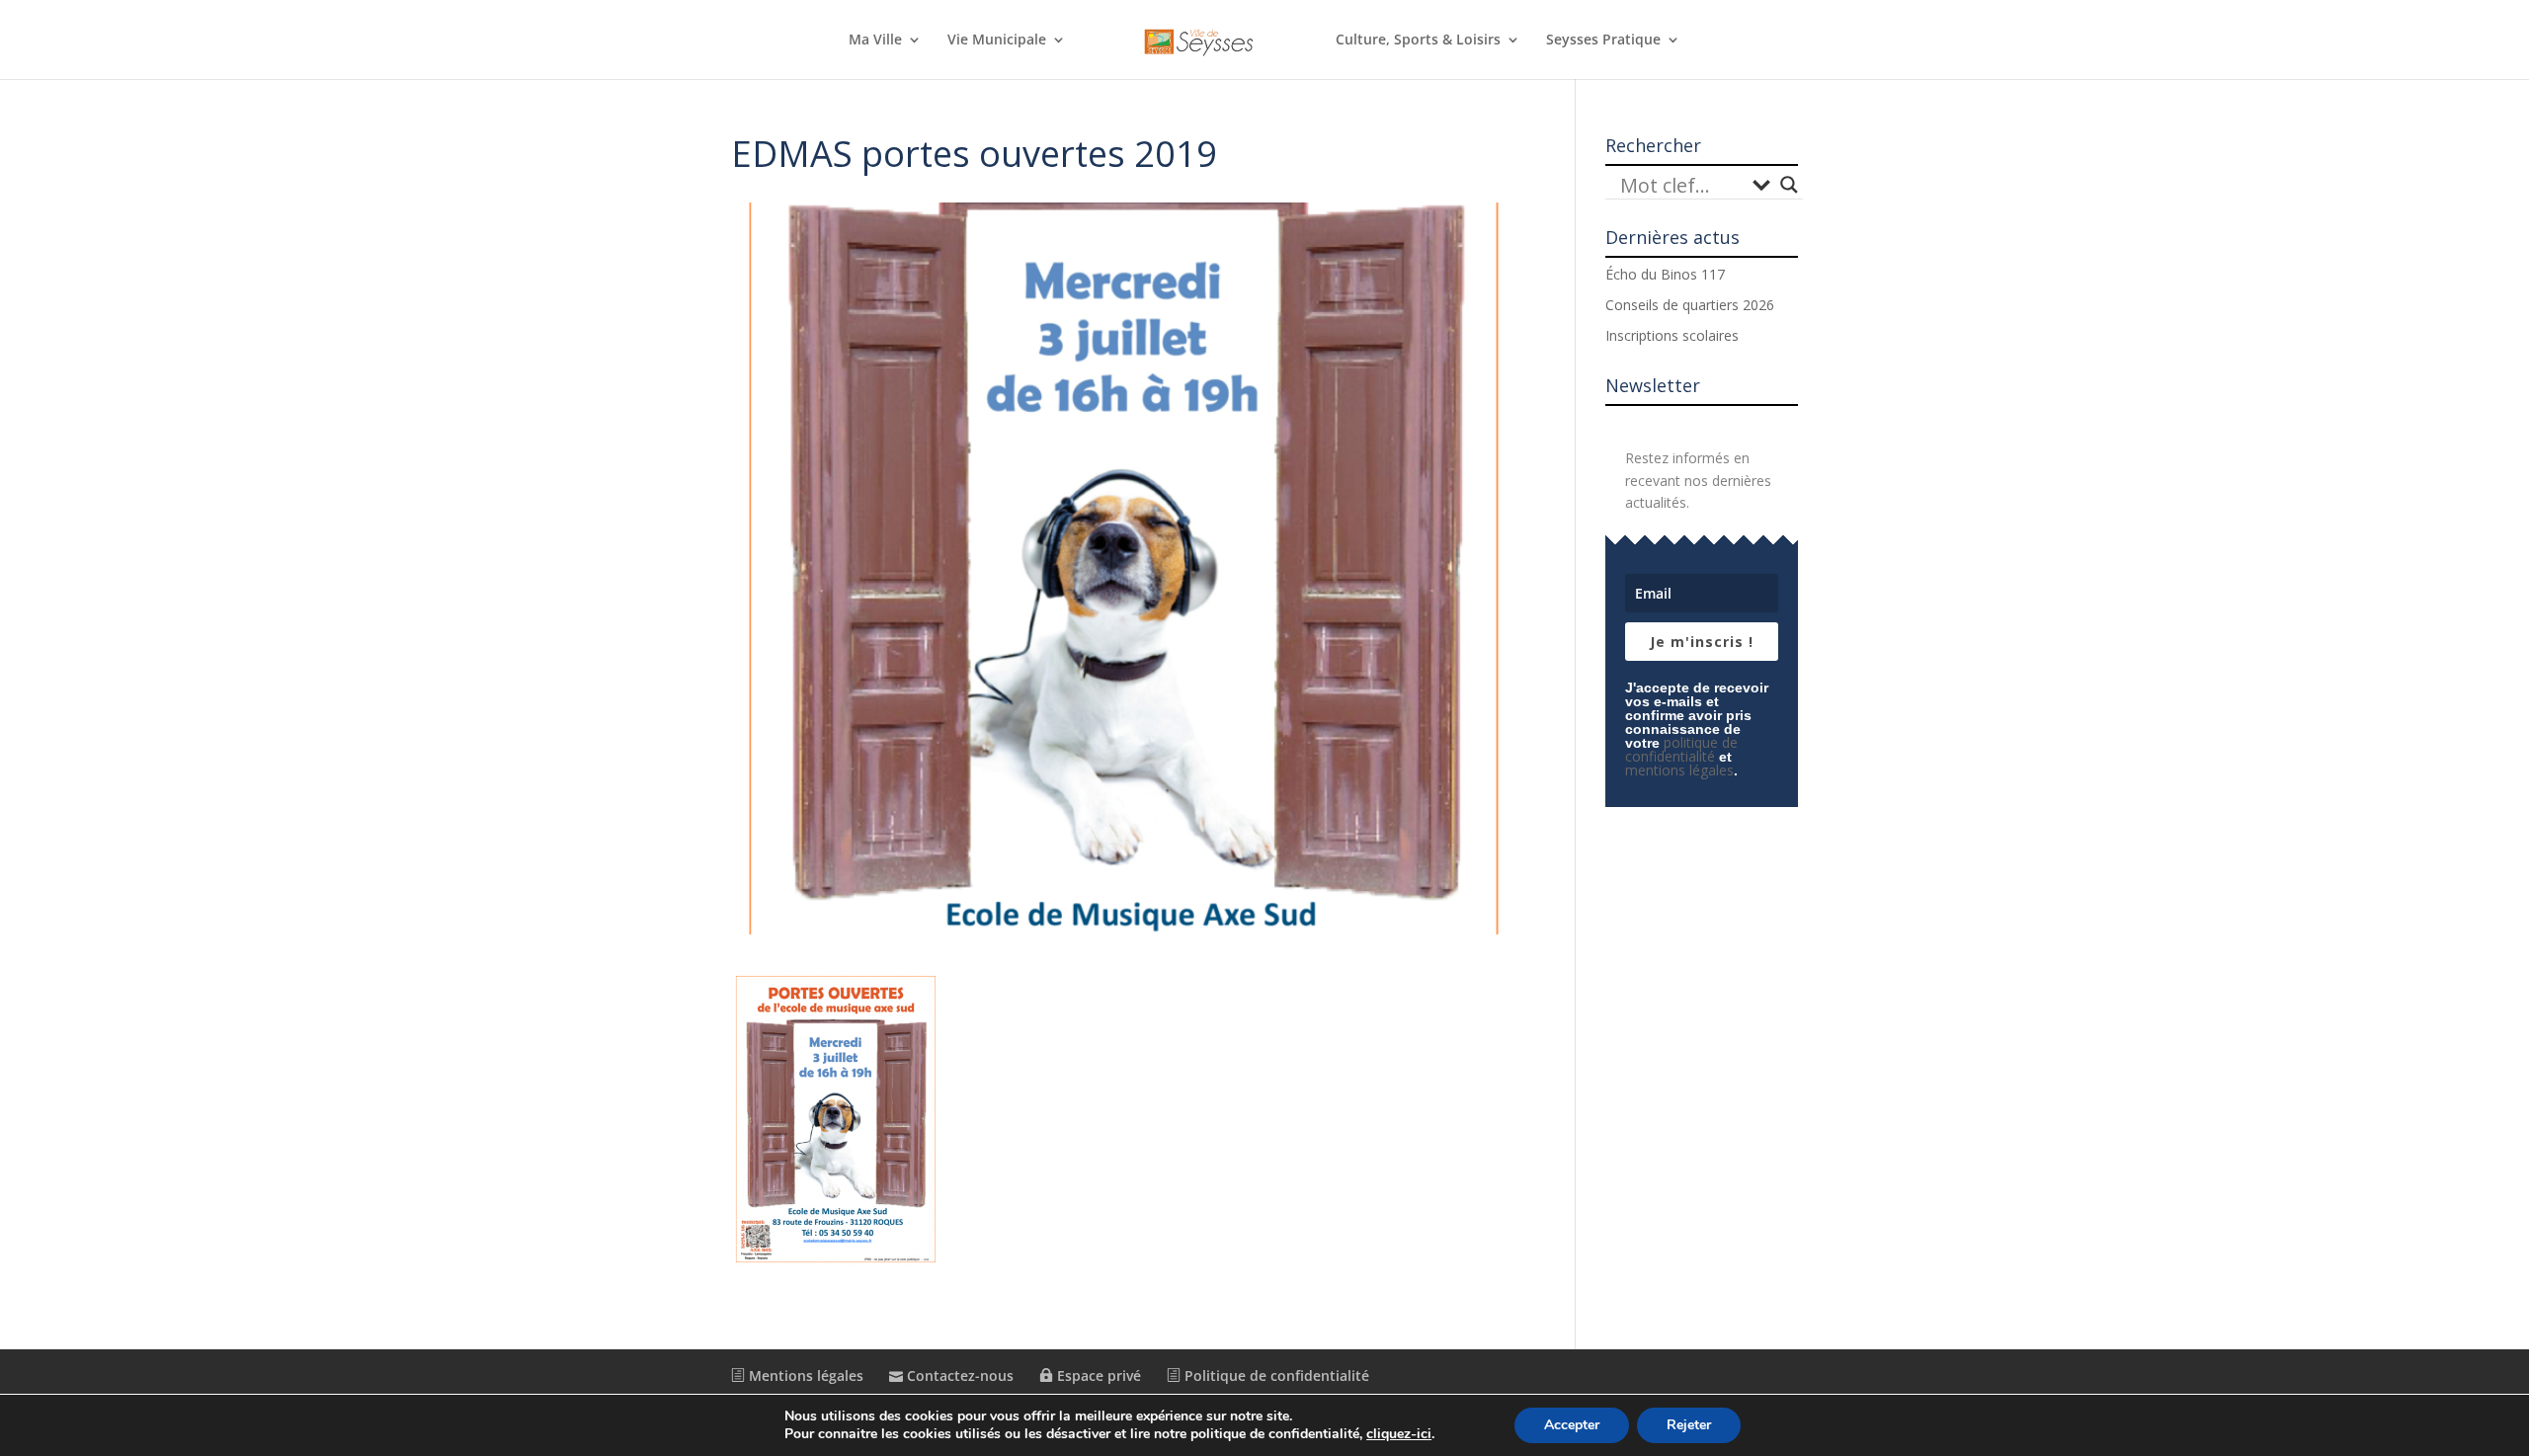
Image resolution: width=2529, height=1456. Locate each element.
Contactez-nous (958, 1375)
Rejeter (1689, 1425)
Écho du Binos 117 (1665, 274)
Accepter (1572, 1425)
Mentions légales (804, 1375)
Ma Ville (875, 40)
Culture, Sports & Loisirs (1418, 40)
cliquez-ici (1399, 1434)
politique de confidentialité (1681, 749)
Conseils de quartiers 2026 (1690, 305)
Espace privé (1097, 1375)
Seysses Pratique (1603, 40)
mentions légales (1679, 770)
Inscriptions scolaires (1672, 335)
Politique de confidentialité (1275, 1375)
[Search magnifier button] (1789, 185)
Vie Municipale (997, 40)
